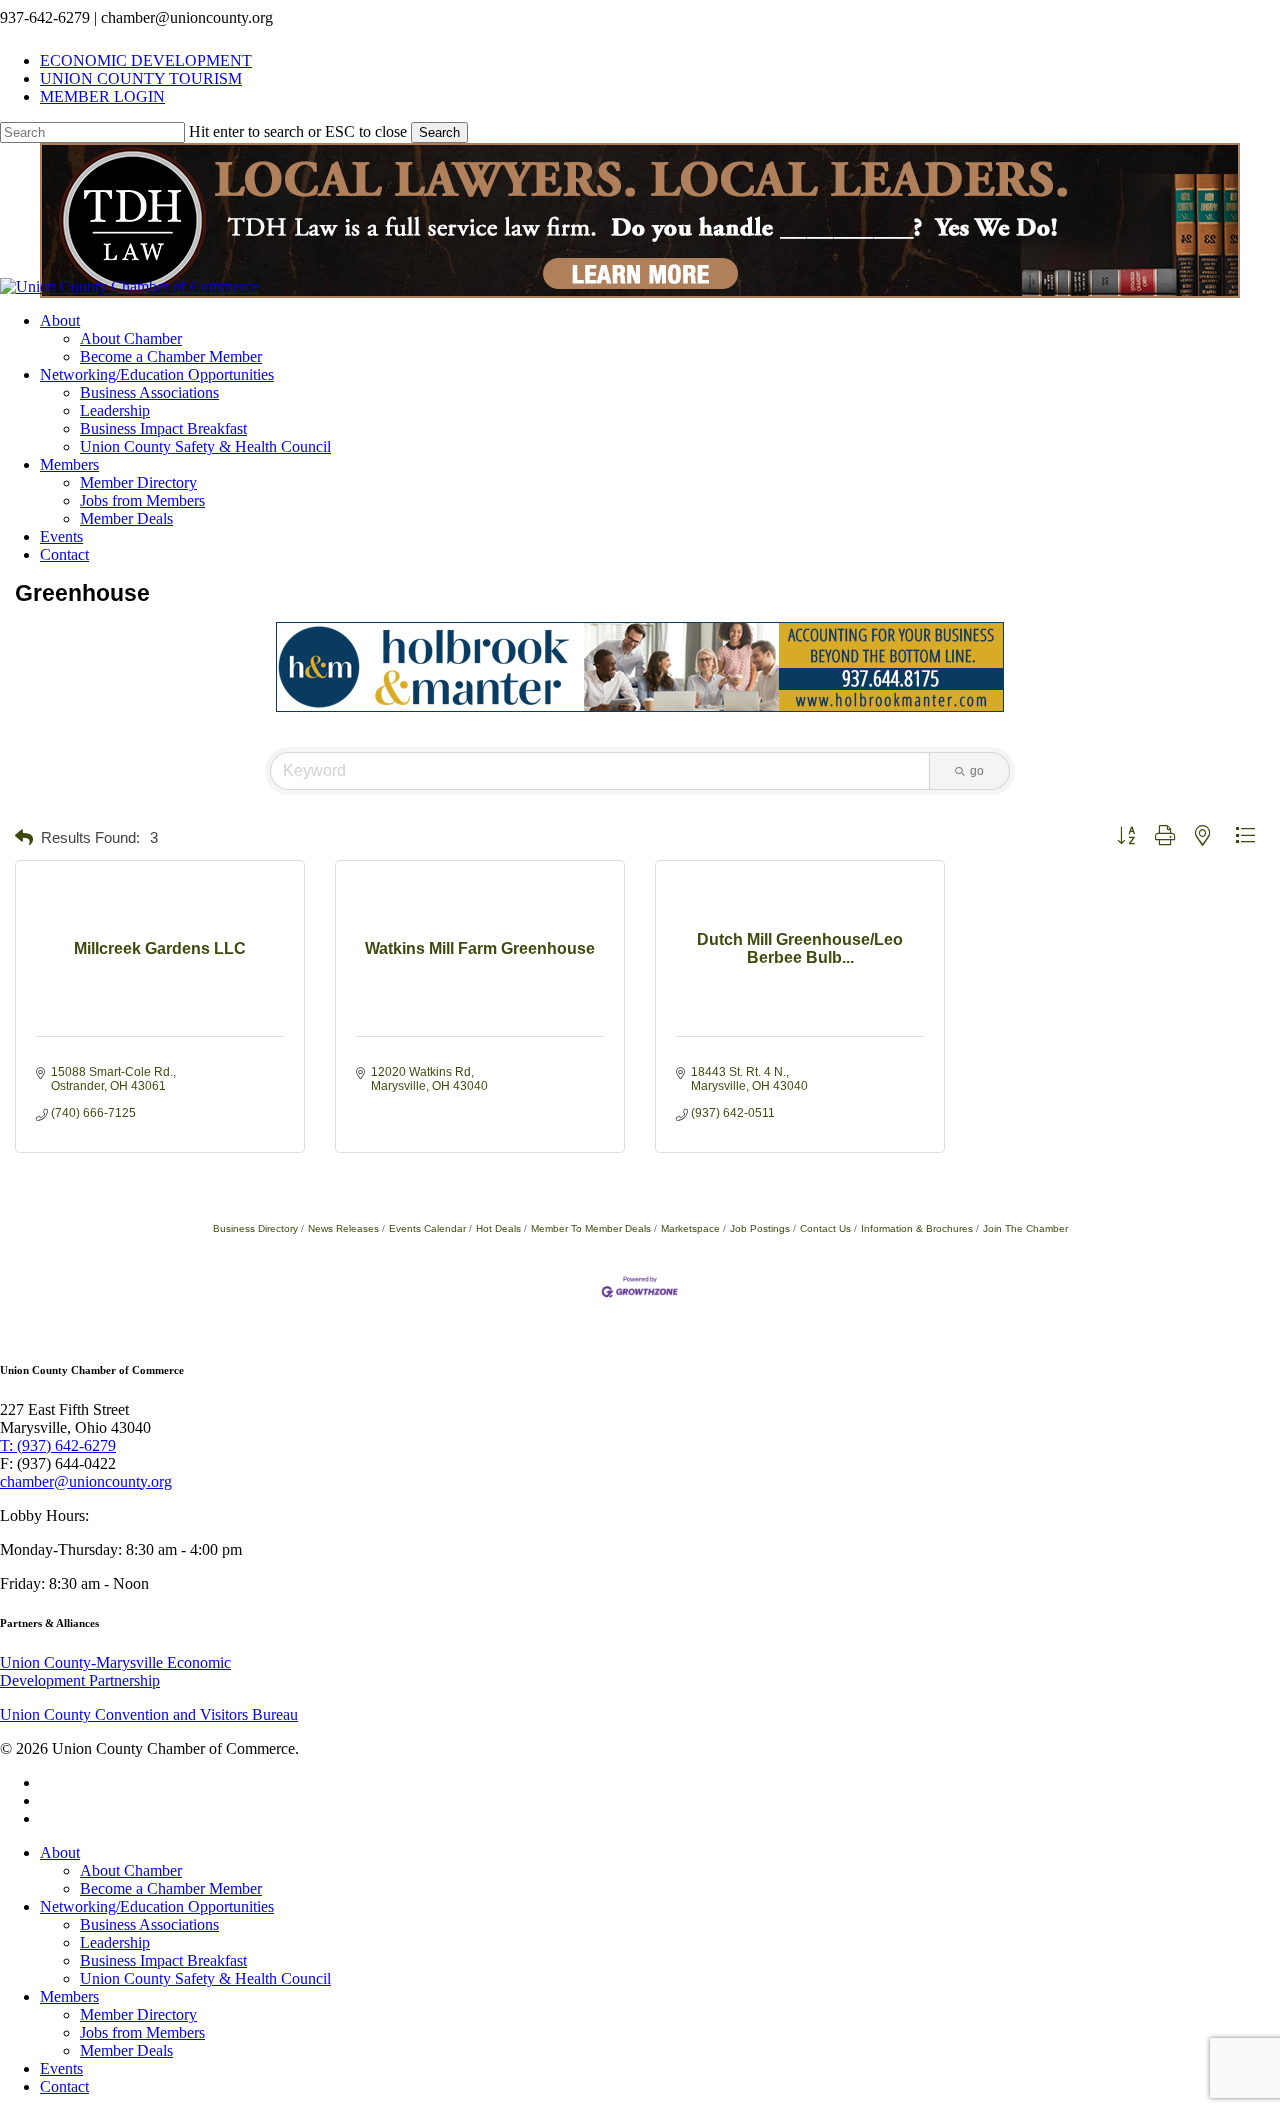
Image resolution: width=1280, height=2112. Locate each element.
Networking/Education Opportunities (157, 1906)
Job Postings (760, 1228)
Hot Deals (498, 1228)
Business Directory (255, 1228)
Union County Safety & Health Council (205, 1978)
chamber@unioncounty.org (86, 1481)
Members (69, 1996)
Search (439, 132)
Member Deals (126, 2050)
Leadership (115, 1942)
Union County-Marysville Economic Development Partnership (115, 1671)
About (60, 1852)
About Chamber (131, 1870)
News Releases (343, 1228)
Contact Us (825, 1228)
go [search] (977, 771)
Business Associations (149, 1924)
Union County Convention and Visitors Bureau (149, 1714)
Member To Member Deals (591, 1228)
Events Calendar (427, 1228)
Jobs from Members (142, 2032)
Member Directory (138, 2014)
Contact (64, 2086)
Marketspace (690, 1228)
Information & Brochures (917, 1228)
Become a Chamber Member (171, 1888)
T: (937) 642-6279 (58, 1445)
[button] (24, 838)
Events (61, 2068)
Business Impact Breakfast (163, 1960)
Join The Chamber (1025, 1228)
